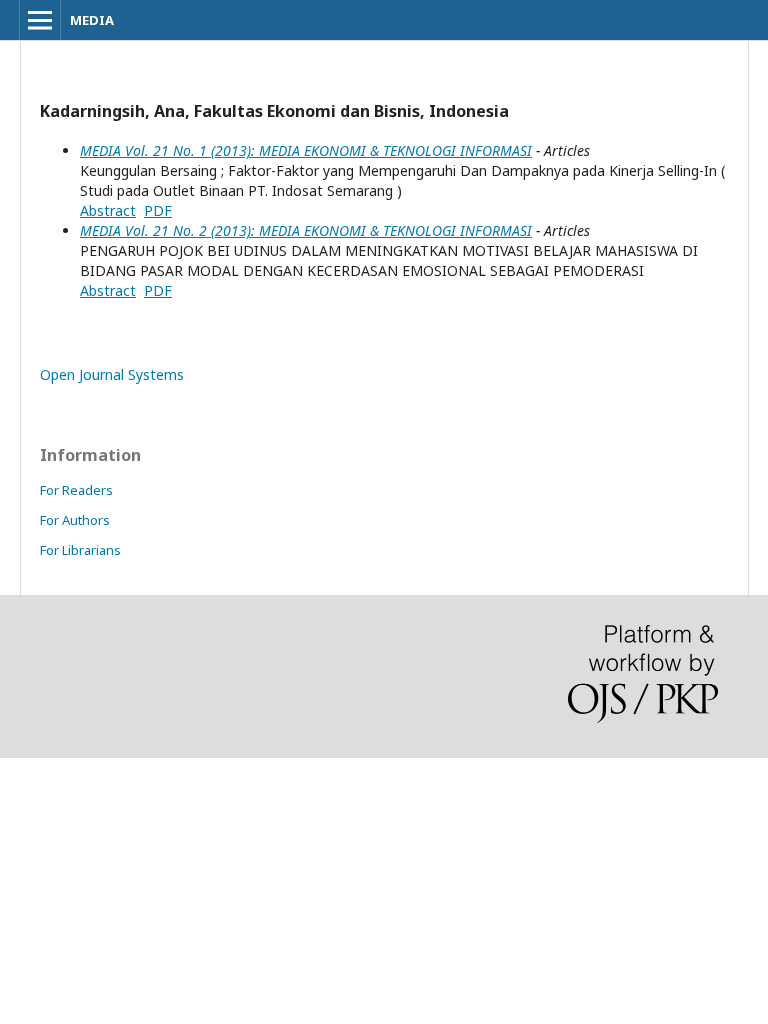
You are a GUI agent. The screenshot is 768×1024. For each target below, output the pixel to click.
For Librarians (80, 550)
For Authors (75, 520)
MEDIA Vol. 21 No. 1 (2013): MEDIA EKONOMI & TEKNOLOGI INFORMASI (306, 150)
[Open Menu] (40, 20)
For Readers (76, 490)
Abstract (108, 210)
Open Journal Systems (112, 374)
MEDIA (92, 20)
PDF (158, 210)
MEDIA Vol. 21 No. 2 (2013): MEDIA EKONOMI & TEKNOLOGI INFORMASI (306, 230)
